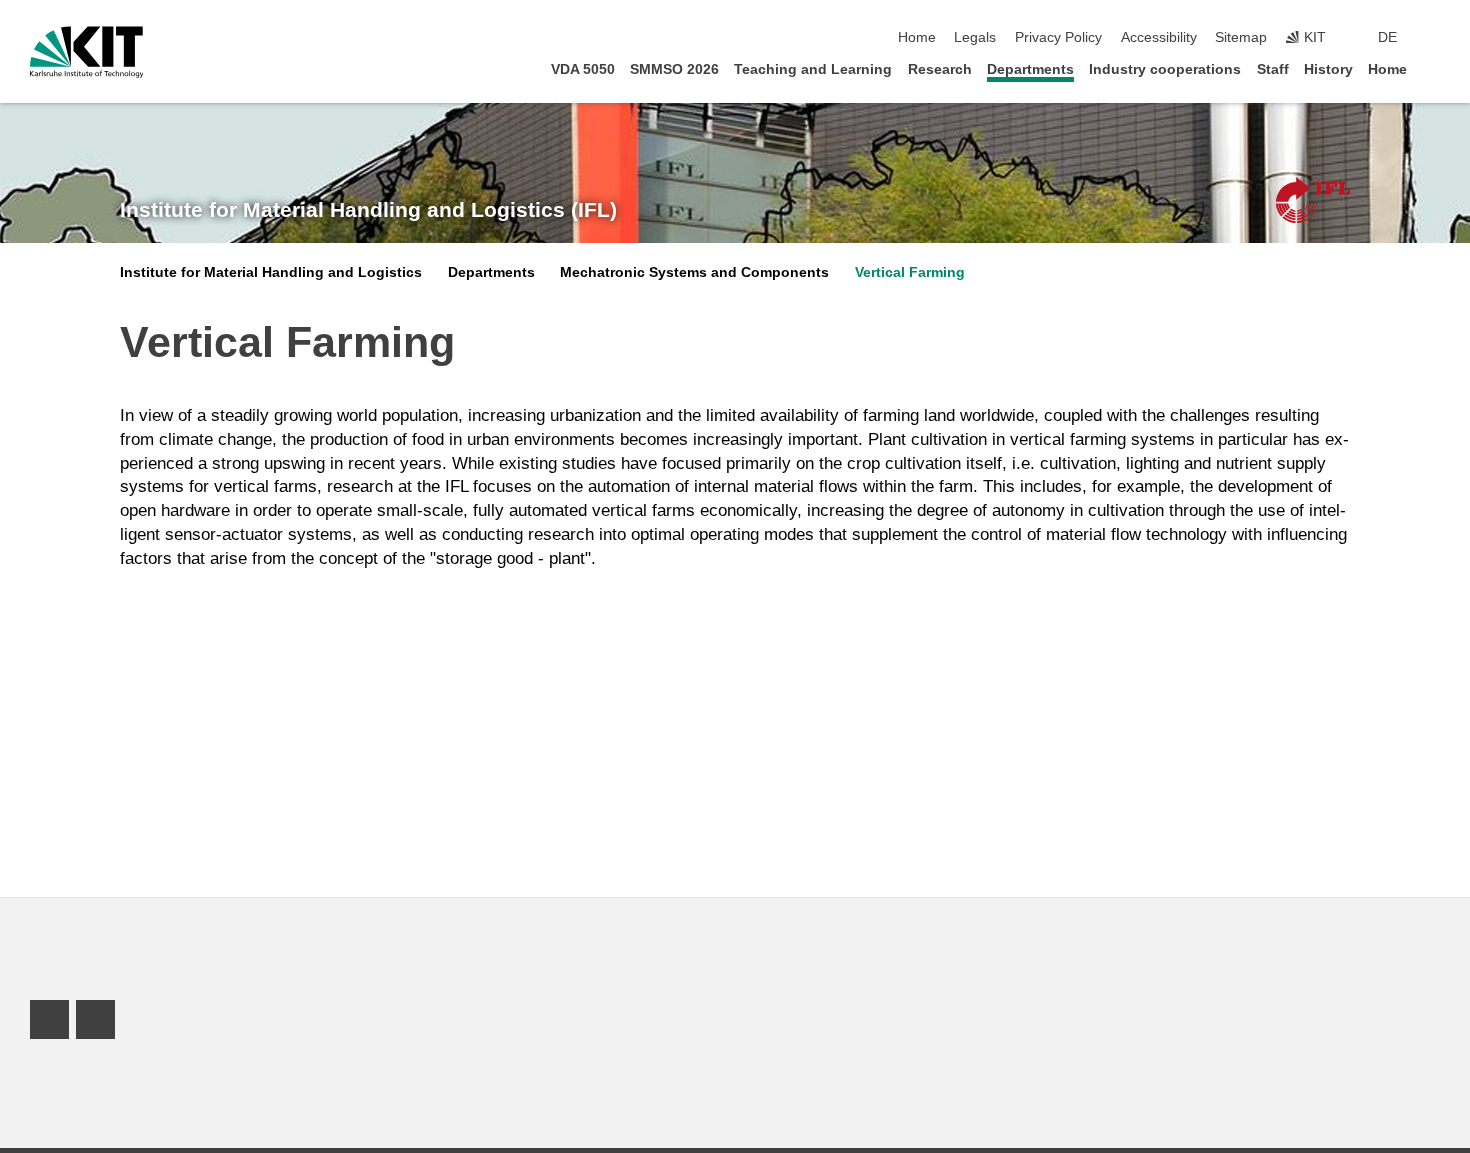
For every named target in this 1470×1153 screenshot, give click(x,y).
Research (940, 69)
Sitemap (1241, 37)
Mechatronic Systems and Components (694, 272)
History (1328, 69)
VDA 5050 (583, 69)
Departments (1030, 69)
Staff (1273, 69)
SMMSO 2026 (674, 69)
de (1387, 37)
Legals (975, 37)
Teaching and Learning (813, 69)
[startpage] (1434, 68)
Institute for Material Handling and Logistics (271, 272)
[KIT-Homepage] (86, 52)
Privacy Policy (1058, 37)
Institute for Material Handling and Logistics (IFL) (368, 210)
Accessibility (1159, 37)
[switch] (1434, 38)
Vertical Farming (910, 272)
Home (917, 37)
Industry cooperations (1165, 69)
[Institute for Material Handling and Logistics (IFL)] (1313, 200)
